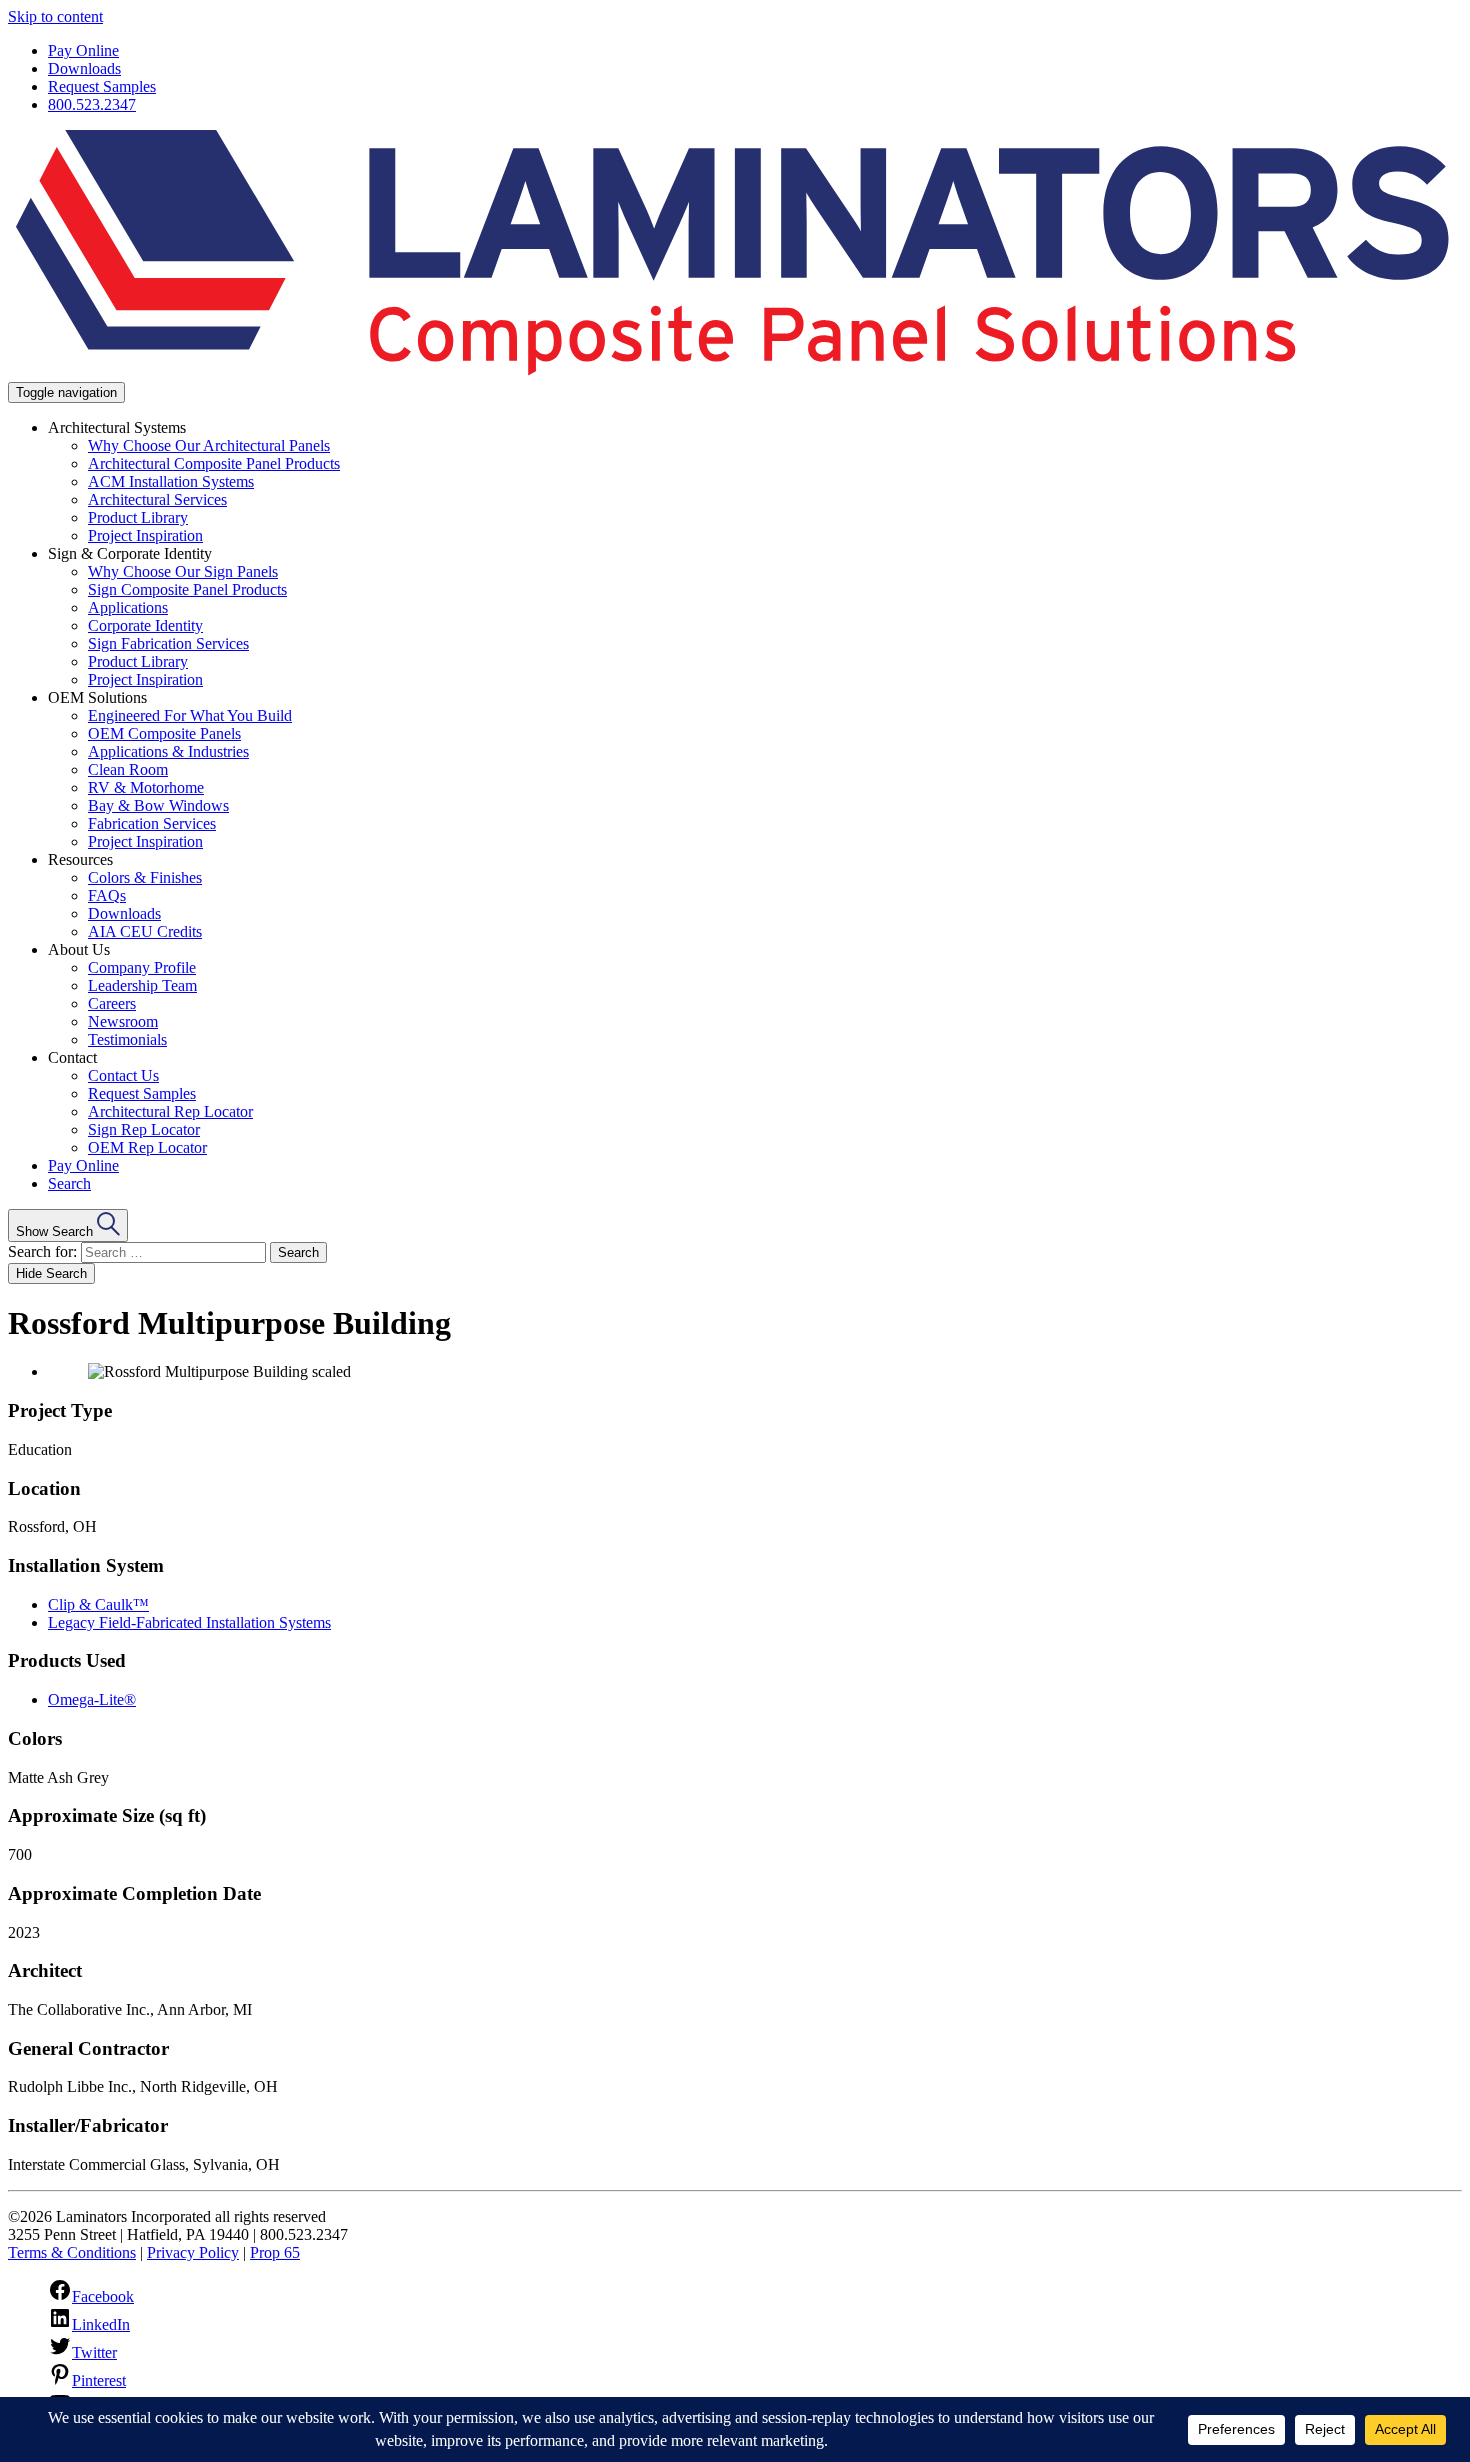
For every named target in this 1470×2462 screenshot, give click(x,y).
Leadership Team (142, 985)
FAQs (107, 895)
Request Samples (102, 86)
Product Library (138, 517)
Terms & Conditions (72, 2252)
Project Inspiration (145, 535)
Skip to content (55, 16)
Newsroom (123, 1021)
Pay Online (83, 50)
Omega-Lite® (92, 1699)
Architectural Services (157, 499)
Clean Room (128, 769)
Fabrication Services (152, 823)
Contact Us (123, 1075)
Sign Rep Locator (144, 1129)
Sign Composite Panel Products (187, 589)
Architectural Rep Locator (170, 1111)
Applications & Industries (168, 751)
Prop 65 (275, 2252)
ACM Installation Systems (171, 481)
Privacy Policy (193, 2252)
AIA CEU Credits (145, 931)
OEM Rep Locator (147, 1147)
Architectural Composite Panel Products (214, 463)
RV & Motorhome (146, 787)
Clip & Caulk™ (98, 1604)
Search (69, 1183)
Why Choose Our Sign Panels (183, 571)
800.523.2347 (92, 104)
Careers (112, 1003)
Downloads (84, 68)
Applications (128, 607)
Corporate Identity (145, 625)
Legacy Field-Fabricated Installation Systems (189, 1622)
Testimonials (127, 1039)
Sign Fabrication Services (168, 643)
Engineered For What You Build (190, 715)
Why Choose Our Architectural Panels (209, 445)
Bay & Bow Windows (158, 805)
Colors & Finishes (145, 877)
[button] (68, 1225)
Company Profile (142, 967)
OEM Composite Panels (164, 733)
